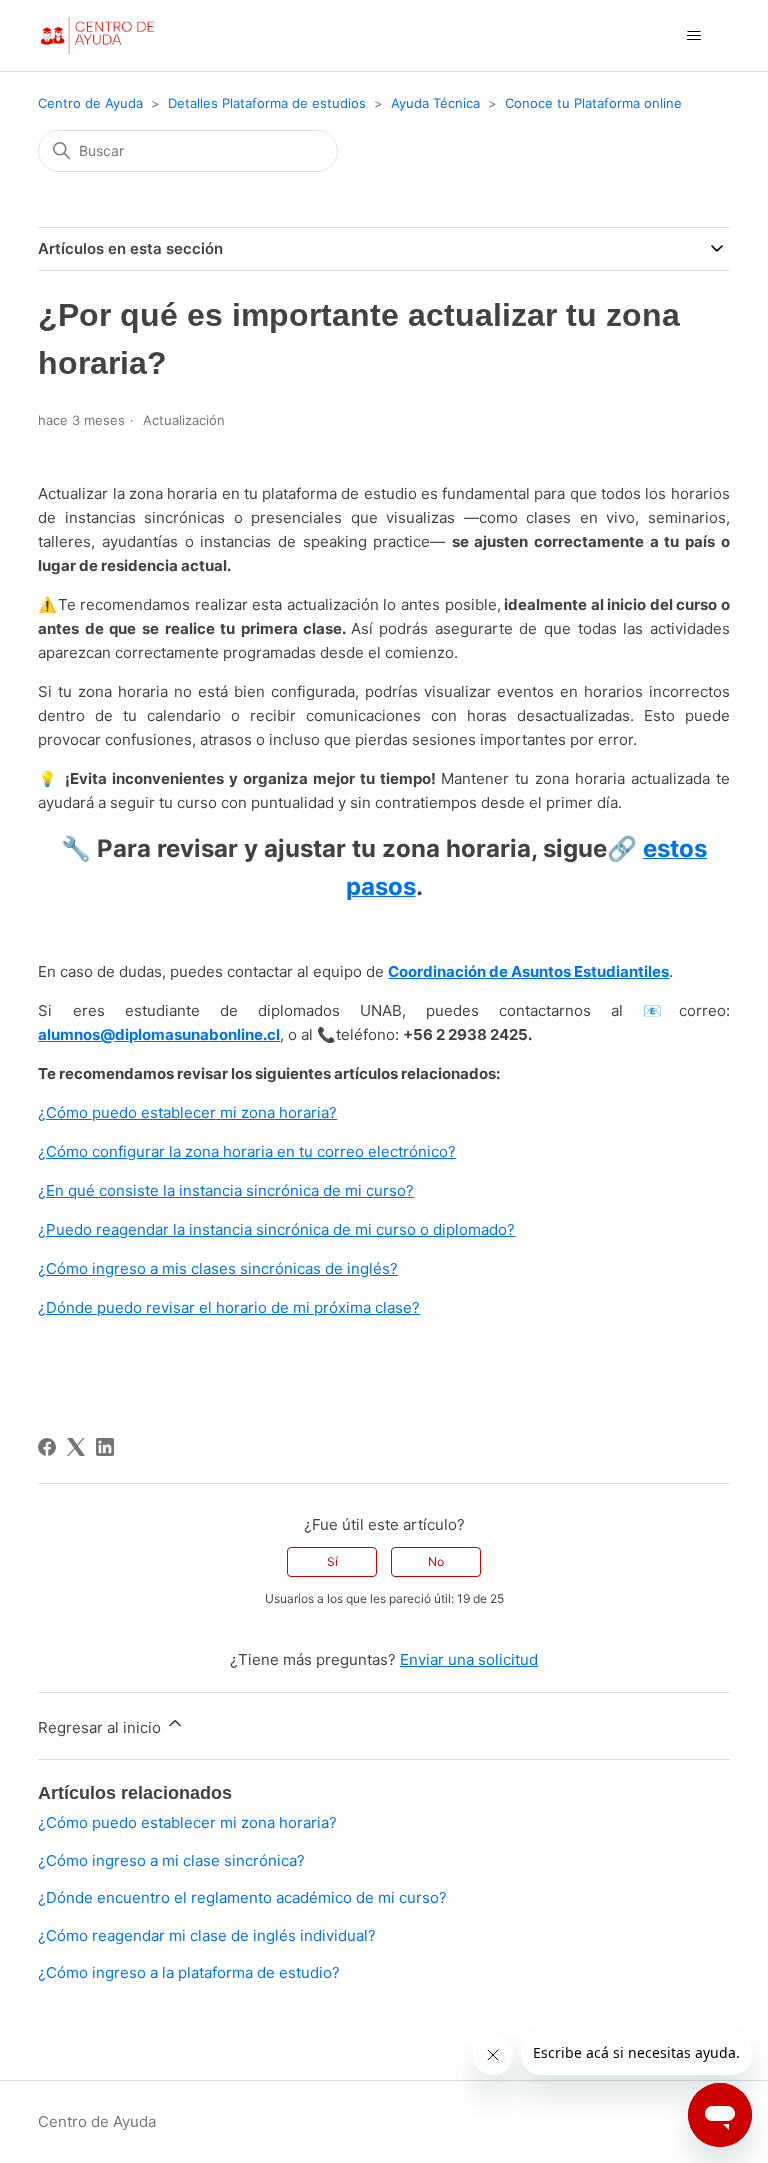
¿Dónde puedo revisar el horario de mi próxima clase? (229, 1307)
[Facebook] (47, 1447)
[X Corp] (76, 1447)
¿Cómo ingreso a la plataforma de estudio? (189, 1972)
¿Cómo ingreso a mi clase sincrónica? (171, 1860)
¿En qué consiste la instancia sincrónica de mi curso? (226, 1190)
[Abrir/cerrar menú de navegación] (694, 36)
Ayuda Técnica (435, 103)
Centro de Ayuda (90, 103)
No (436, 1561)
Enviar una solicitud (469, 1659)
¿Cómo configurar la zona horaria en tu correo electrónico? (247, 1151)
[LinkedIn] (105, 1447)
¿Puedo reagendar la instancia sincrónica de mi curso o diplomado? (276, 1229)
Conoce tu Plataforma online (593, 103)
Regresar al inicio (101, 1727)
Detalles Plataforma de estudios (267, 103)
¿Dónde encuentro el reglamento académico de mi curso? (242, 1897)
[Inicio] (96, 35)
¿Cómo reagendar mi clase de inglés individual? (207, 1935)
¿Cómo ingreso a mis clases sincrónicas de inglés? (218, 1268)
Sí (332, 1561)
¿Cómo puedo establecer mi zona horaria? (187, 1112)
